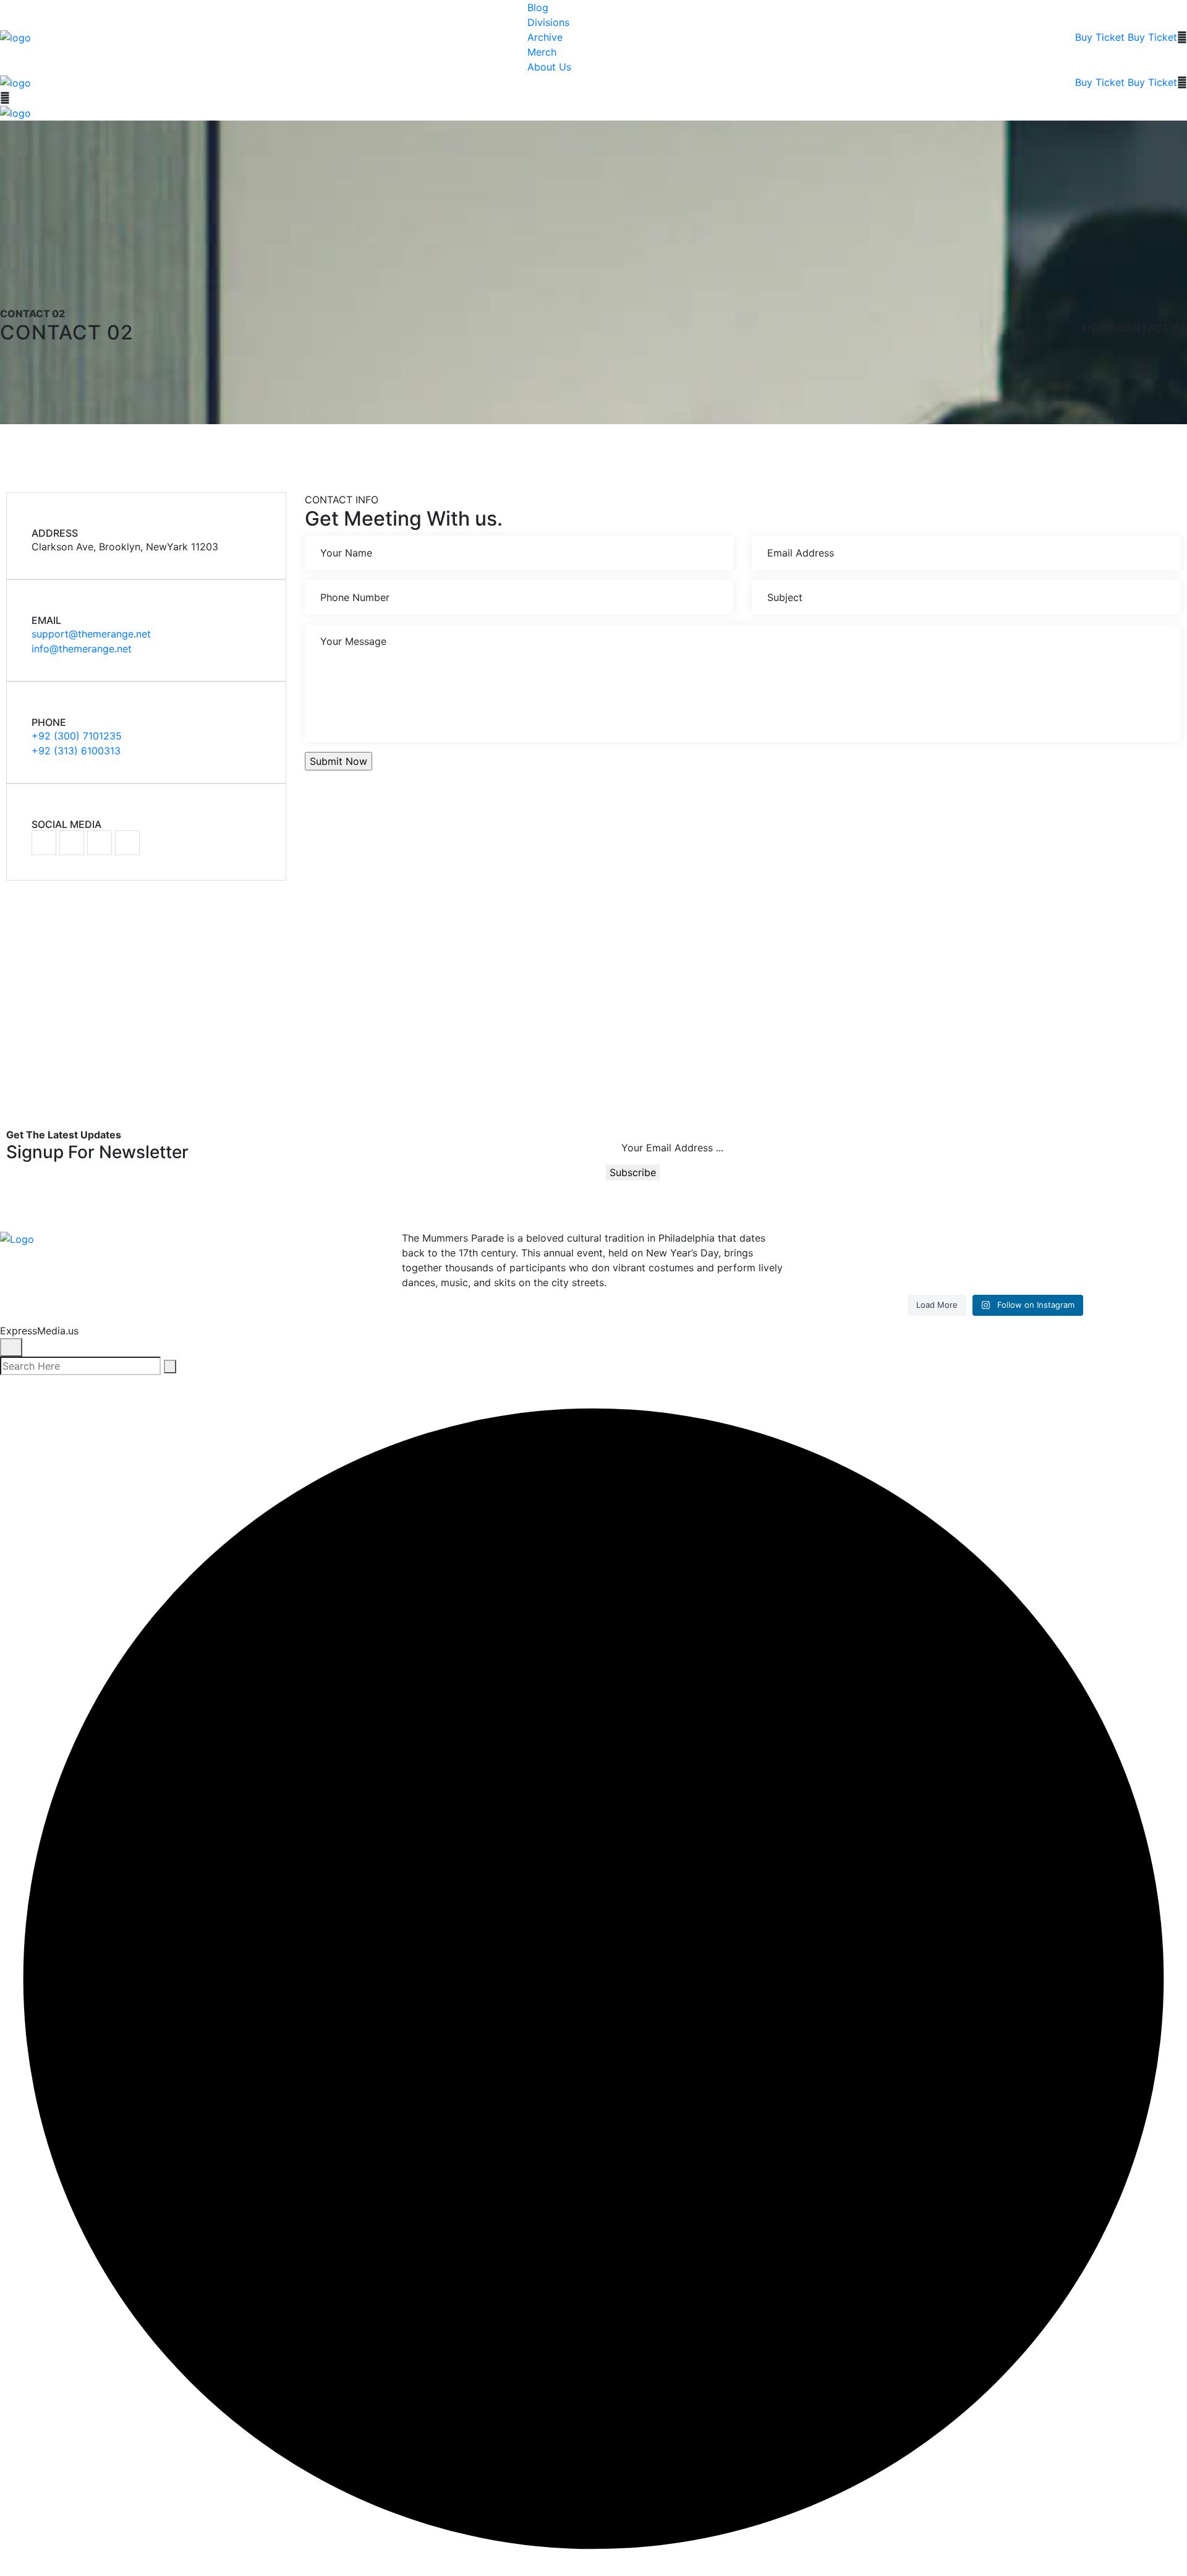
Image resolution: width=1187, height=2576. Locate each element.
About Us (549, 67)
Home (1099, 328)
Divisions (548, 22)
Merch (542, 52)
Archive (545, 37)
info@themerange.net (82, 649)
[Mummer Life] (15, 36)
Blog (538, 7)
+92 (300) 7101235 (77, 736)
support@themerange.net (91, 634)
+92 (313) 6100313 (76, 751)
